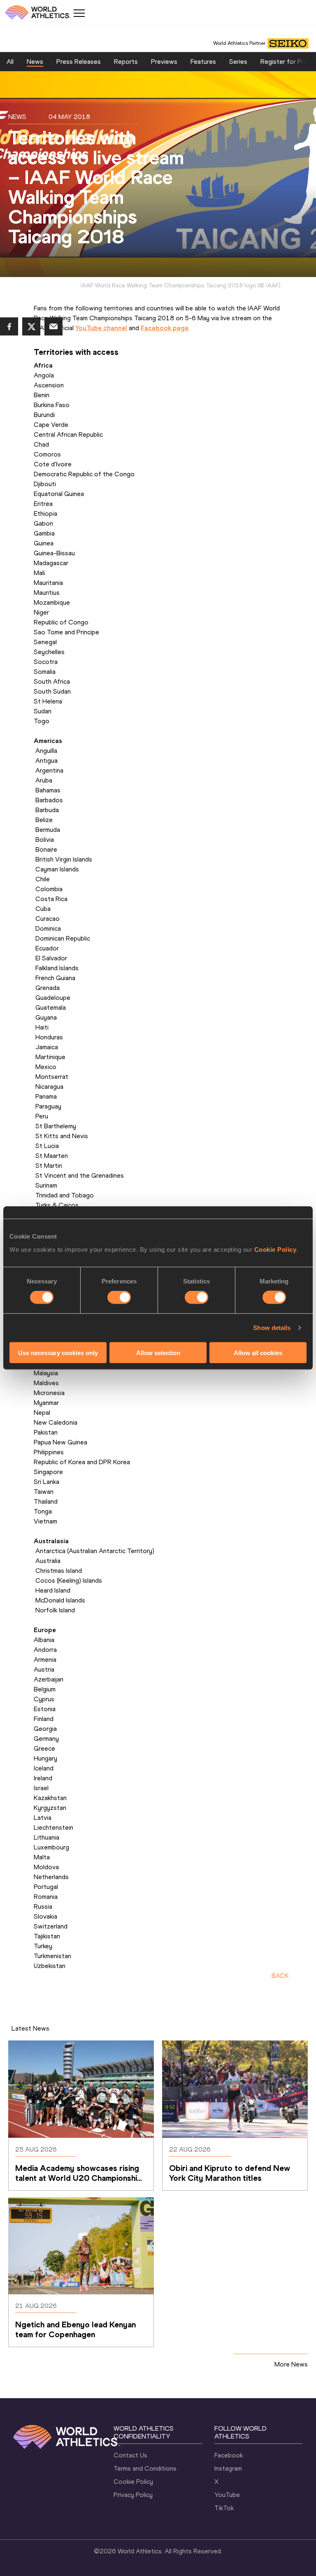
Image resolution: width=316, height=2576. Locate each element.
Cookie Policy (275, 1249)
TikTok (224, 2508)
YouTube (227, 2495)
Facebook (229, 2455)
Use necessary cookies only (58, 1352)
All (10, 62)
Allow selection (158, 1352)
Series (238, 62)
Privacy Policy (133, 2495)
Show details (272, 1328)
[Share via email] (53, 326)
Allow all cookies (258, 1352)
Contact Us (130, 2455)
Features (203, 62)
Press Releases (79, 62)
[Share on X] (31, 326)
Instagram (228, 2468)
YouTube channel (101, 328)
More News (291, 2364)
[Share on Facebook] (9, 326)
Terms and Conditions (145, 2468)
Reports (126, 62)
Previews (164, 62)
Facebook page (165, 328)
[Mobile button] (79, 13)
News (35, 62)
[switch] (119, 1297)
